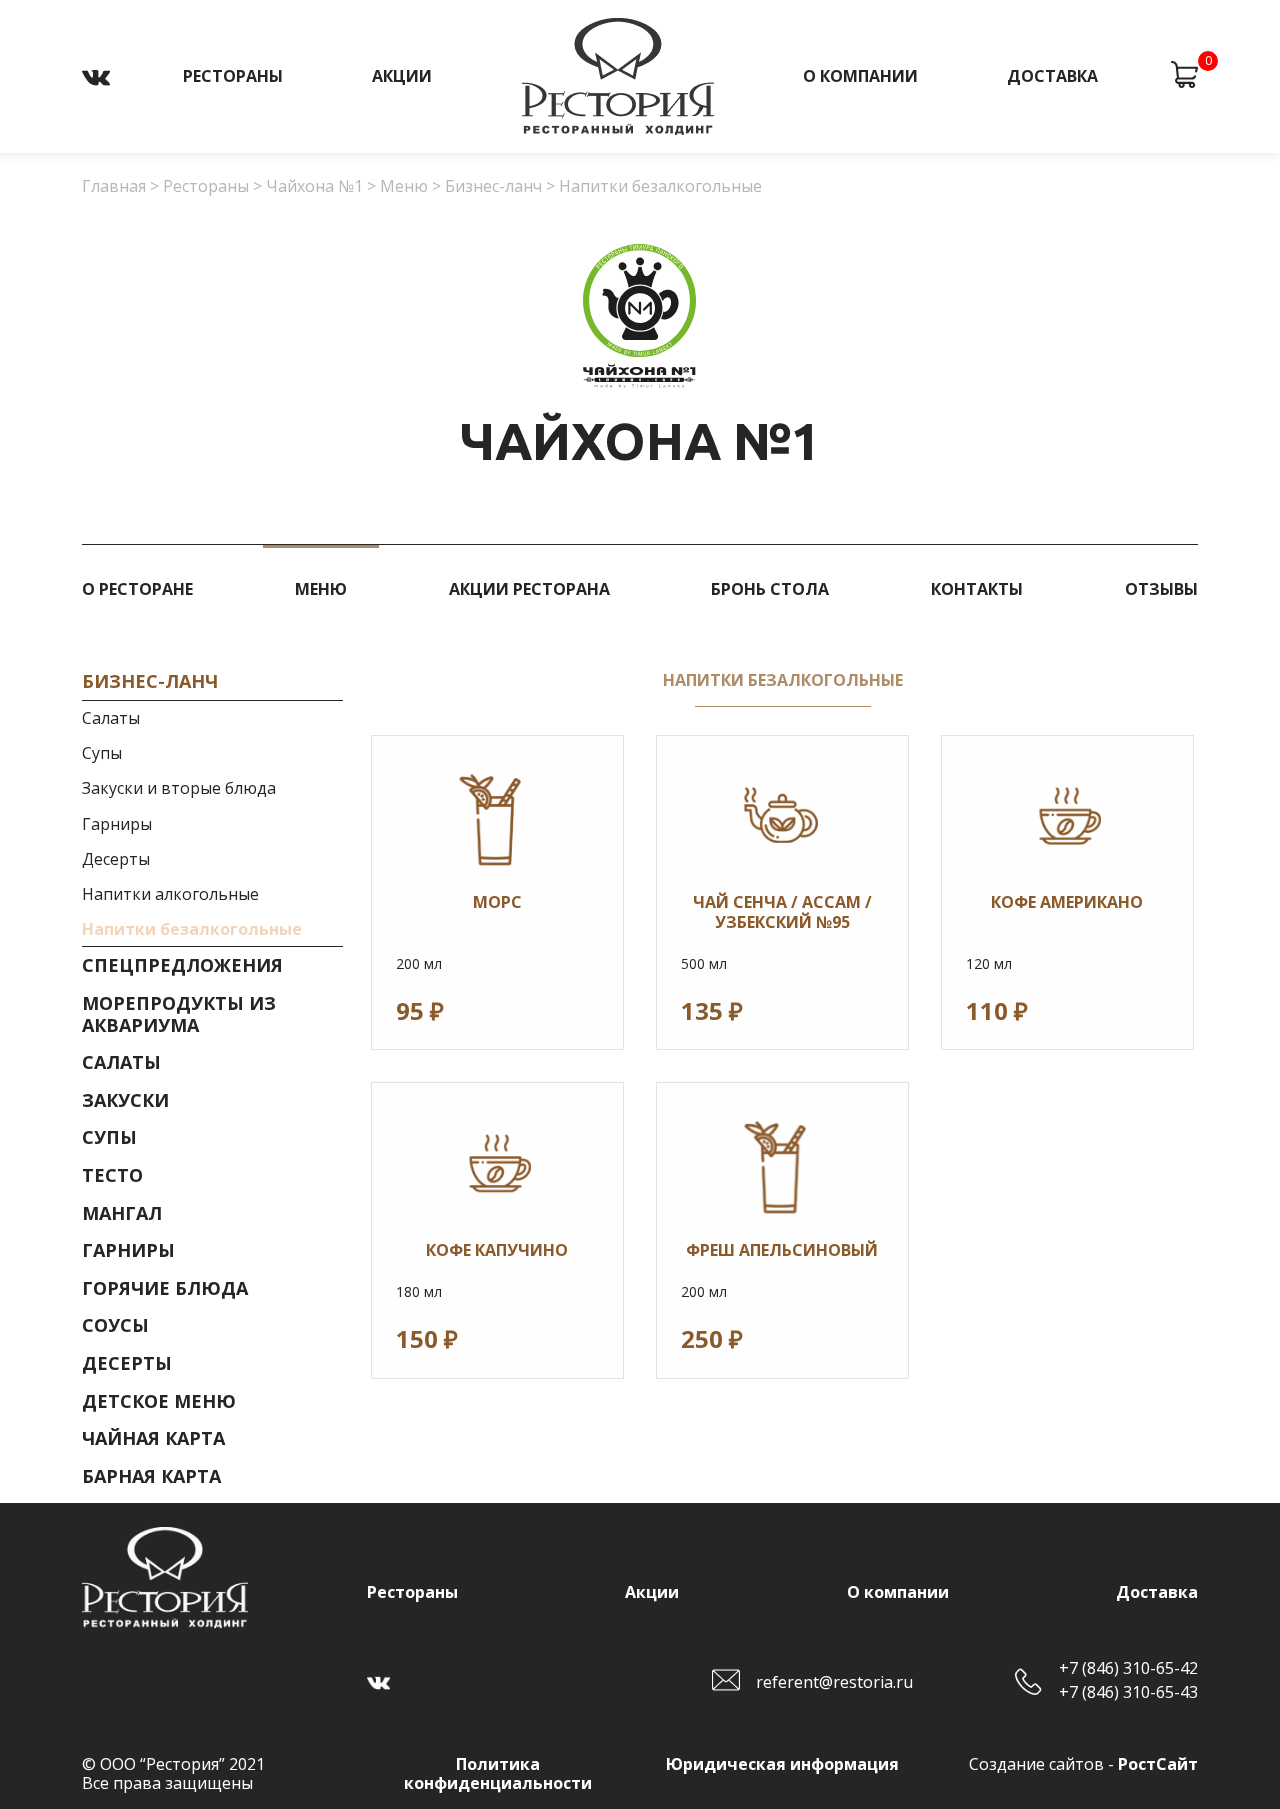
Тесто (112, 1176)
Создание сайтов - (1083, 1764)
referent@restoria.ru (834, 1682)
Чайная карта (153, 1439)
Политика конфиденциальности (498, 1773)
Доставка (1052, 76)
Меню (321, 588)
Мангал (122, 1214)
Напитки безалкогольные (192, 930)
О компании (860, 76)
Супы (102, 754)
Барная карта (151, 1477)
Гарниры (117, 825)
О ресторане (137, 588)
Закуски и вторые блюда (179, 789)
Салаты (111, 719)
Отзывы (1161, 588)
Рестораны (233, 76)
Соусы (115, 1326)
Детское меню (159, 1402)
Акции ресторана (529, 588)
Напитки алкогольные (170, 895)
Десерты (116, 860)
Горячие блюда (165, 1289)
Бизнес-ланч (150, 682)
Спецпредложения (182, 966)
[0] (1184, 76)
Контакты (977, 588)
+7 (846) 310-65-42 (1128, 1668)
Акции (402, 76)
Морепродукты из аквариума (179, 1015)
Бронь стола (770, 588)
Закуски (125, 1101)
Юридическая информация (782, 1764)
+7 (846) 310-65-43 (1128, 1692)
